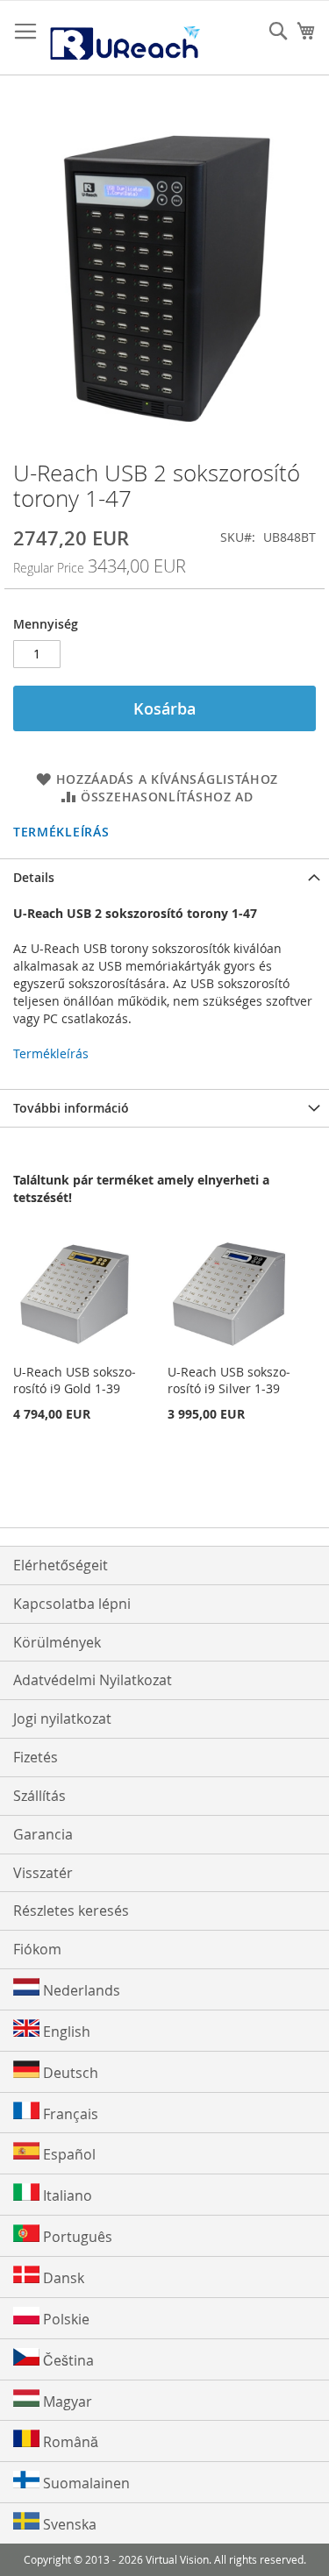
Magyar (66, 2402)
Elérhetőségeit (61, 1565)
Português (76, 2237)
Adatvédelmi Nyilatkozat (93, 1680)
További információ (71, 1108)
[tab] (164, 877)
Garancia (43, 1834)
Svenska (68, 2524)
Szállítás (39, 1796)
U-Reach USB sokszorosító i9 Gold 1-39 (75, 1380)
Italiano (66, 2195)
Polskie (64, 2319)
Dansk (62, 2278)
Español (68, 2154)
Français (69, 2114)
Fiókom (37, 1949)
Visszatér (43, 1873)
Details (34, 877)
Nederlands (80, 1990)
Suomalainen (85, 2483)
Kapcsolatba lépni (72, 1604)
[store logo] (124, 38)
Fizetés (36, 1757)
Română (69, 2442)
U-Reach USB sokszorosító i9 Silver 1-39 (229, 1380)
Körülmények (57, 1642)
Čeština (67, 2360)
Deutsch (69, 2073)
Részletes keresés (71, 1911)
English (65, 2032)
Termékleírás (61, 832)
